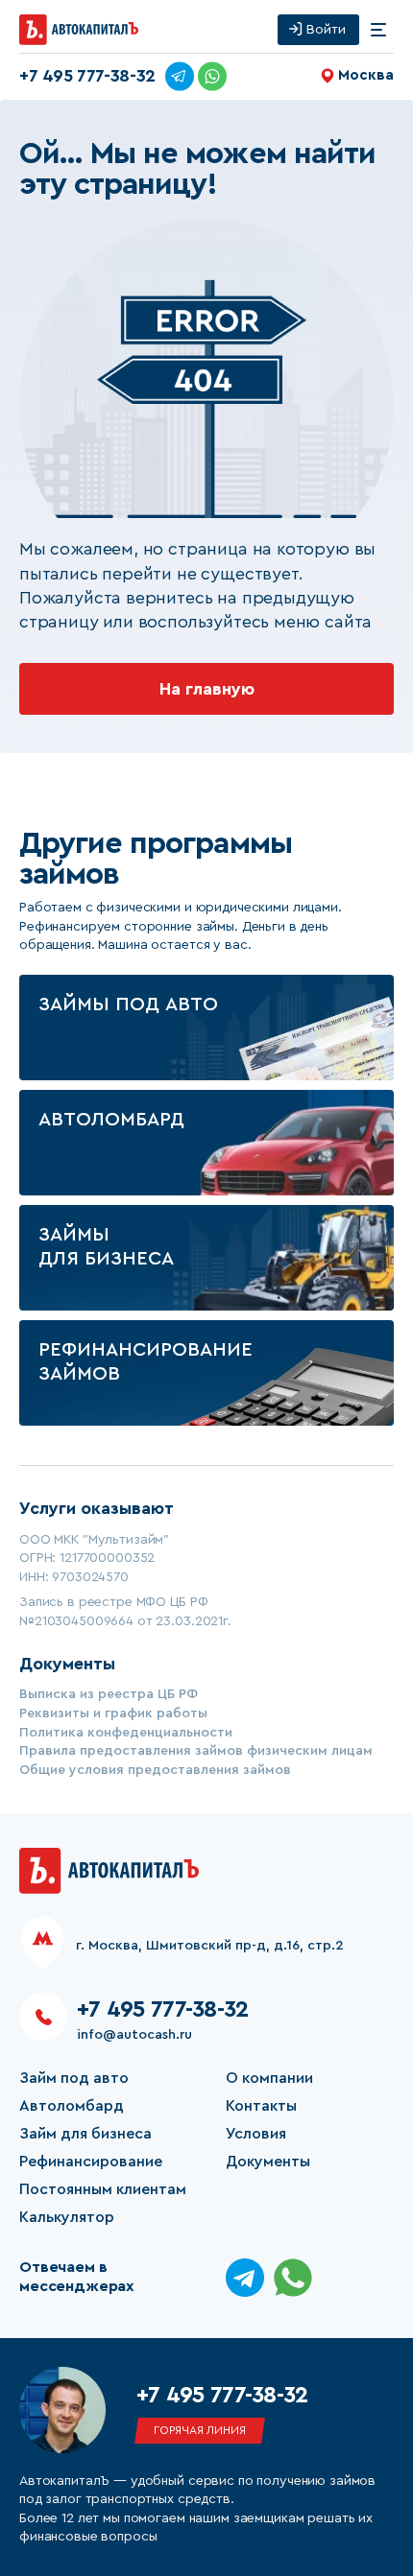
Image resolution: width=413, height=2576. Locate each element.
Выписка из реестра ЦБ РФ (109, 1694)
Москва (366, 75)
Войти (326, 30)
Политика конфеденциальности (126, 1733)
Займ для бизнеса (85, 2134)
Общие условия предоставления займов (155, 1770)
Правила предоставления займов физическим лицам (196, 1751)
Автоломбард (72, 2106)
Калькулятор (67, 2217)
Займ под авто (74, 2078)
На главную (207, 689)
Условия (256, 2134)
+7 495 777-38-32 (87, 76)
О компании (269, 2078)
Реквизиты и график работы (113, 1713)
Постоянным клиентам (103, 2189)
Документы (268, 2162)
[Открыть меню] (378, 30)
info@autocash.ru (134, 2035)
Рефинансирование (91, 2162)
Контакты (261, 2106)
